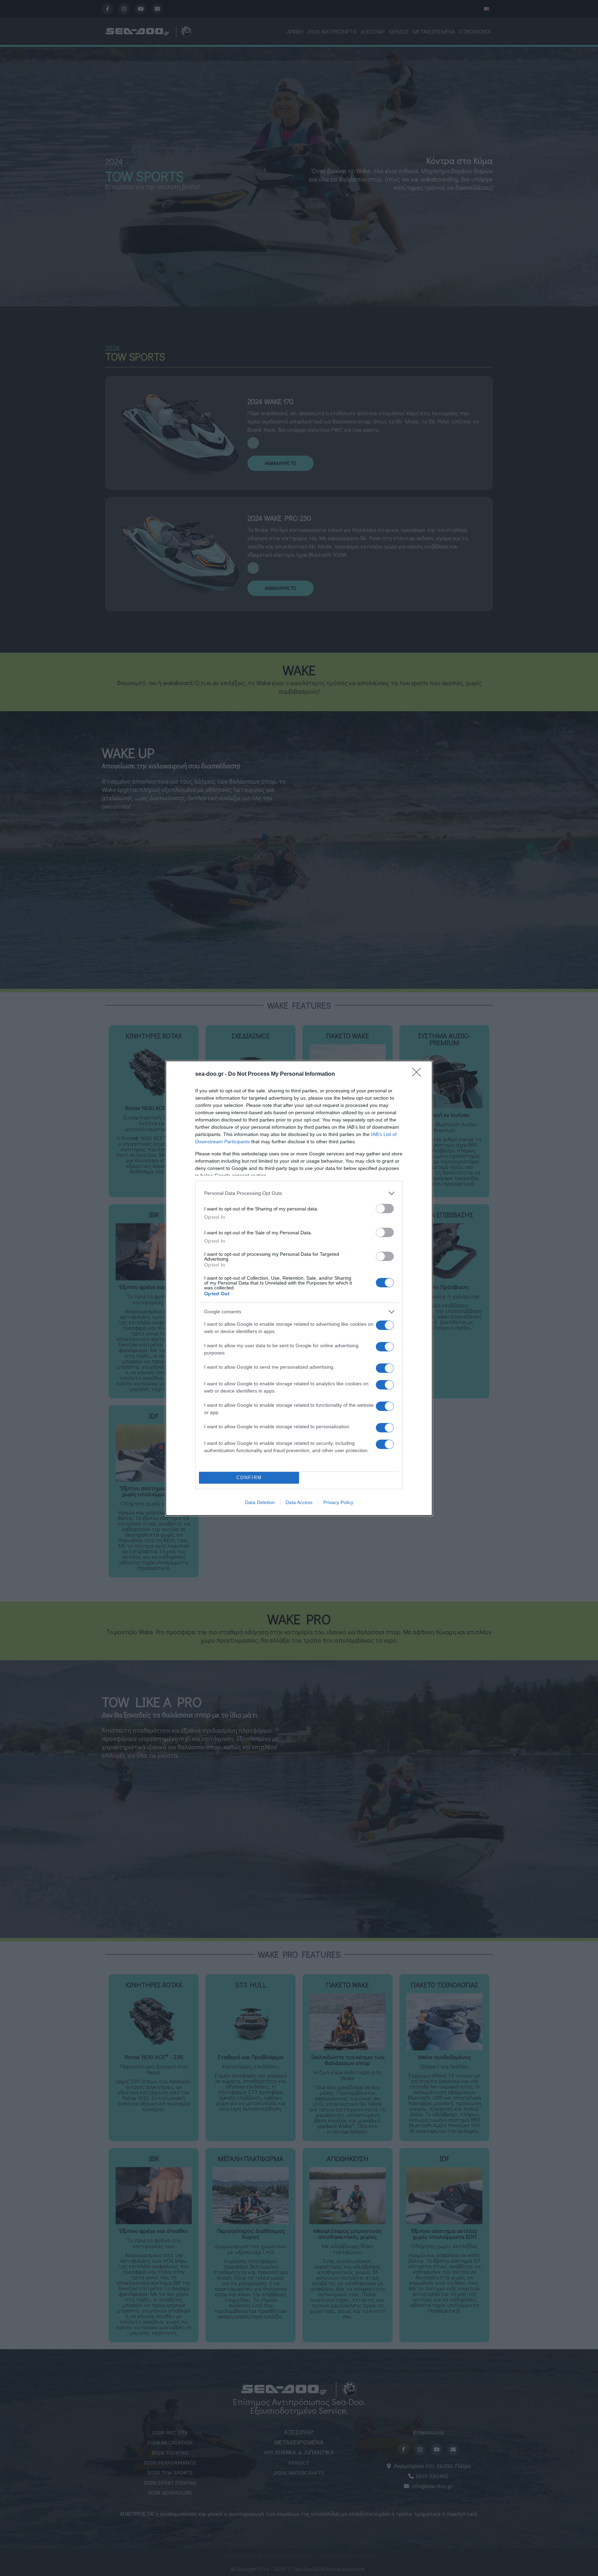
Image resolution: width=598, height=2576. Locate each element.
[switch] (385, 1209)
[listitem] (299, 1193)
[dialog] (299, 1288)
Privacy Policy (338, 1502)
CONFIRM (249, 1478)
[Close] (419, 1074)
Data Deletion (260, 1502)
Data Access (299, 1502)
